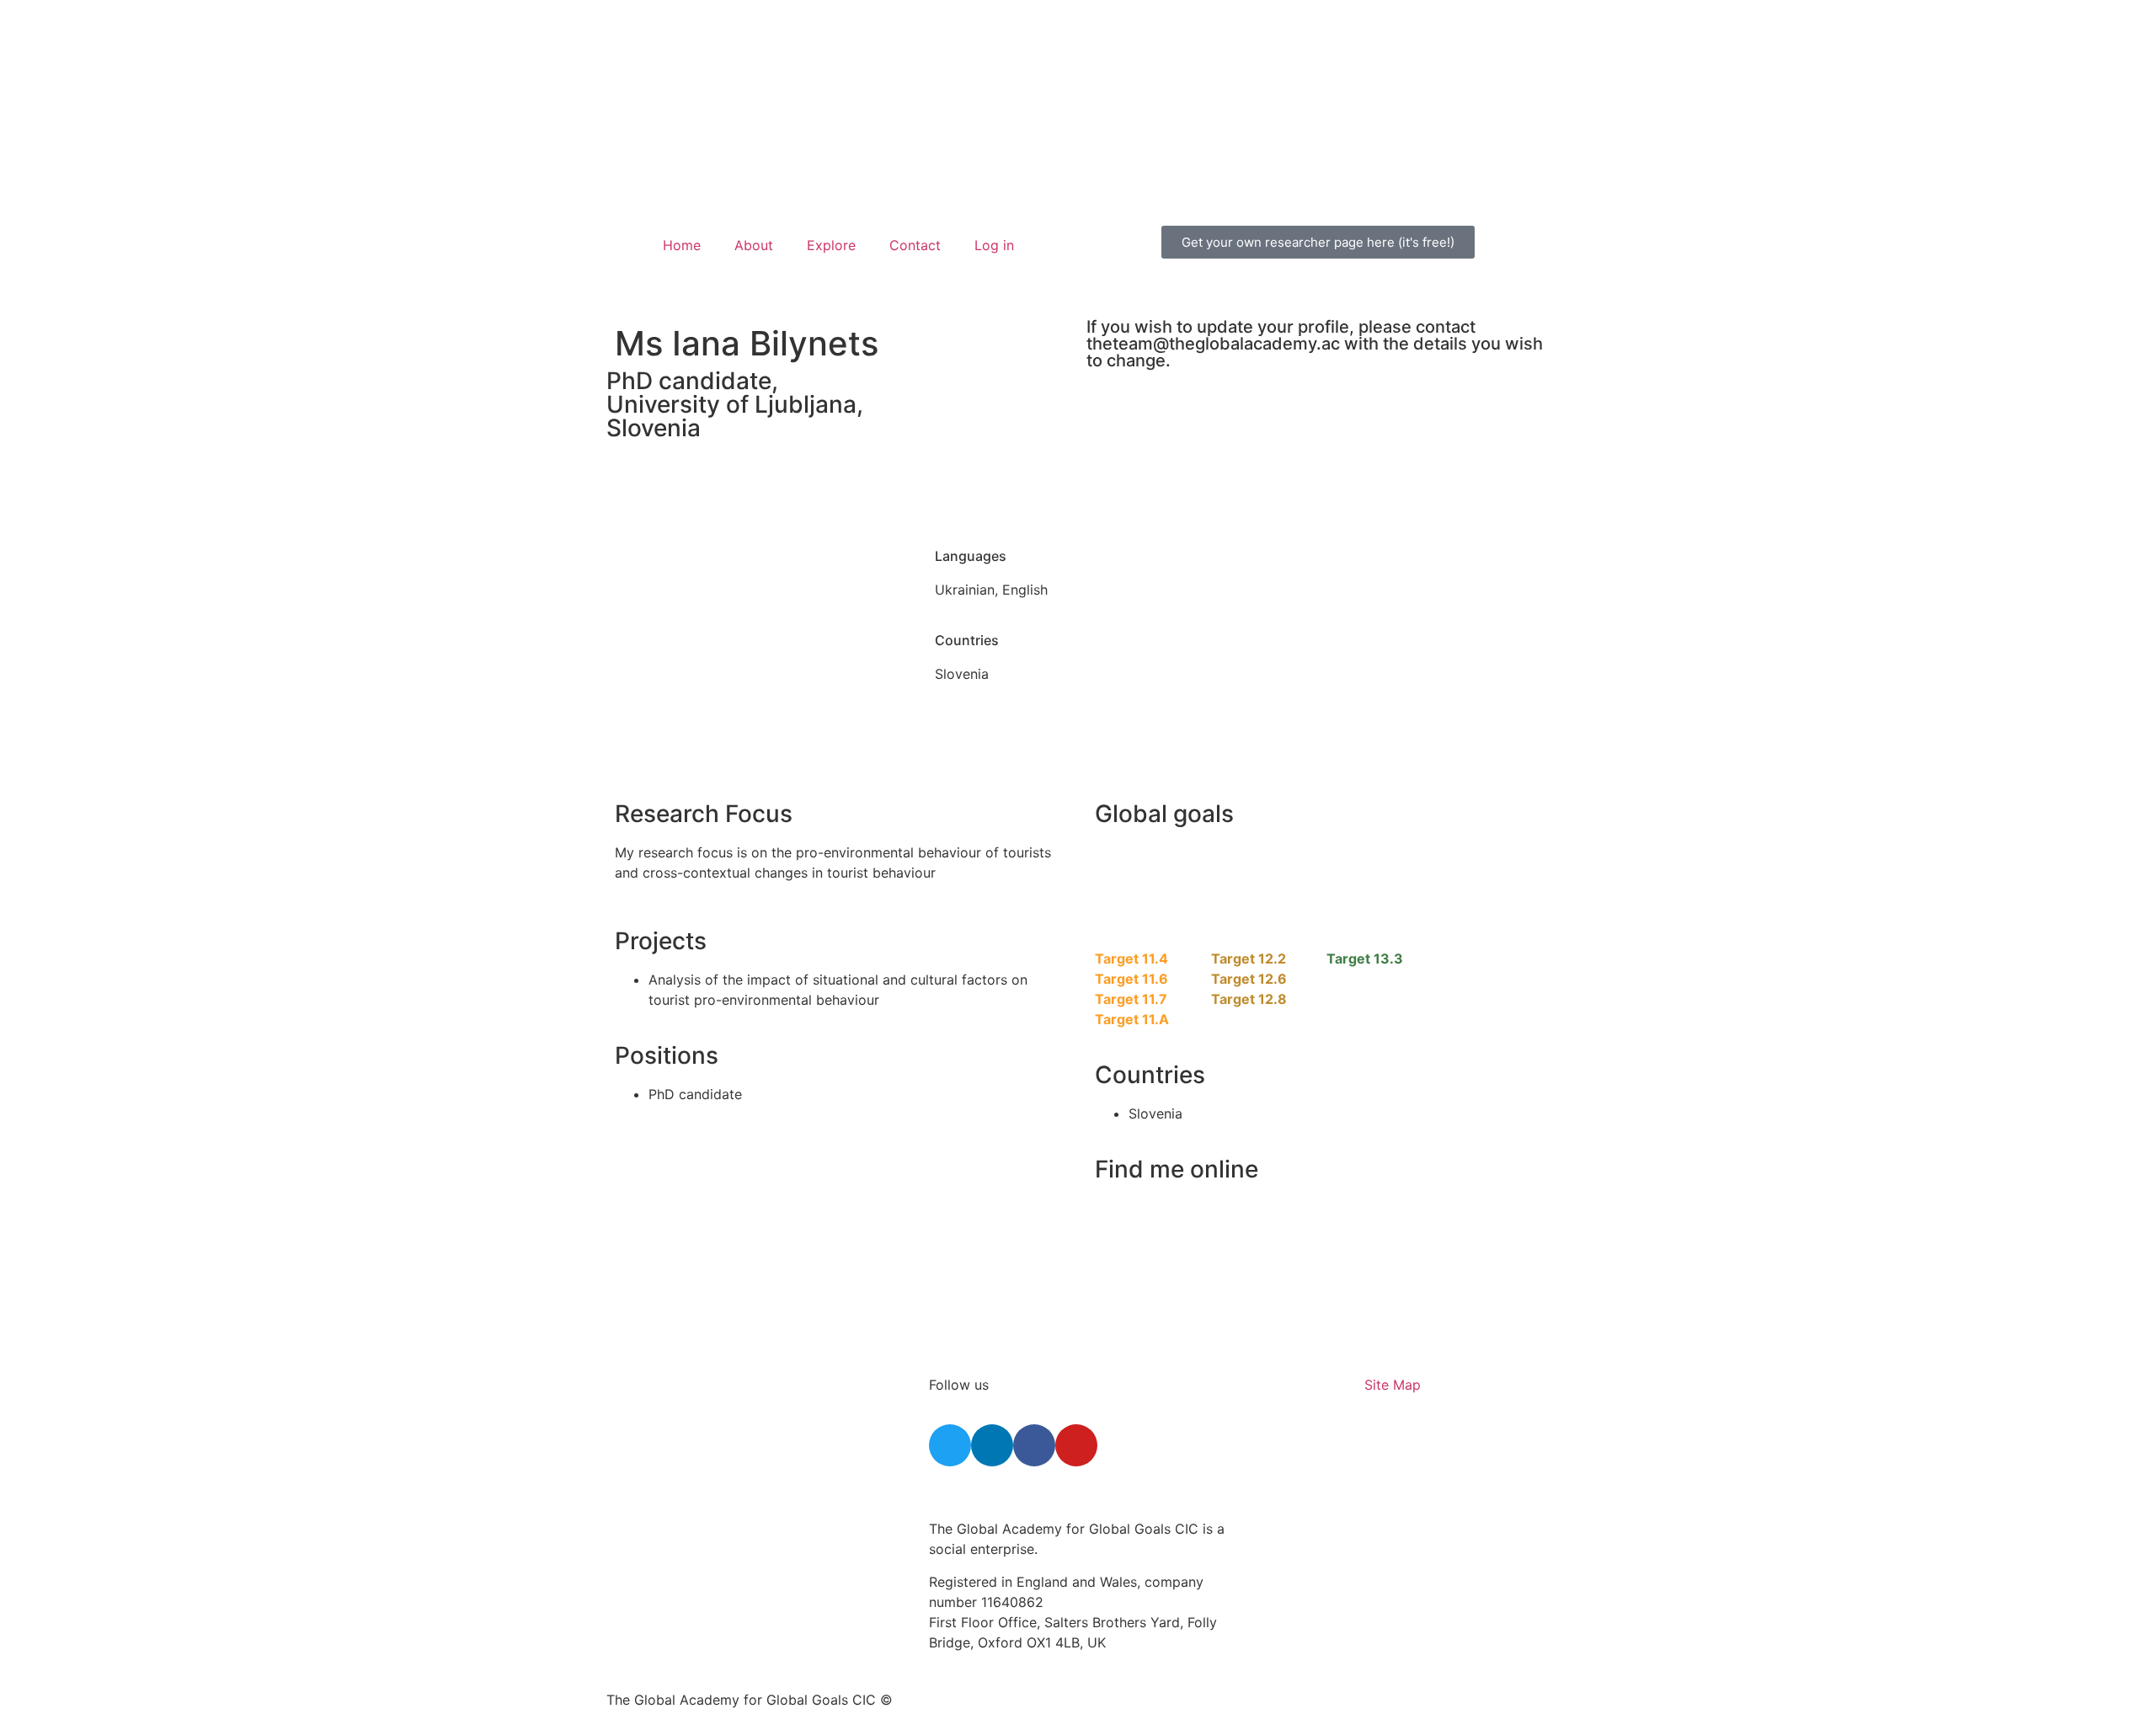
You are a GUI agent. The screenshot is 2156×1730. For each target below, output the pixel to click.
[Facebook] (1034, 1445)
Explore (831, 245)
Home (682, 245)
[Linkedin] (992, 1445)
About (754, 245)
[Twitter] (950, 1445)
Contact (915, 245)
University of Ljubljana (731, 404)
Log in (994, 245)
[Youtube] (1076, 1445)
